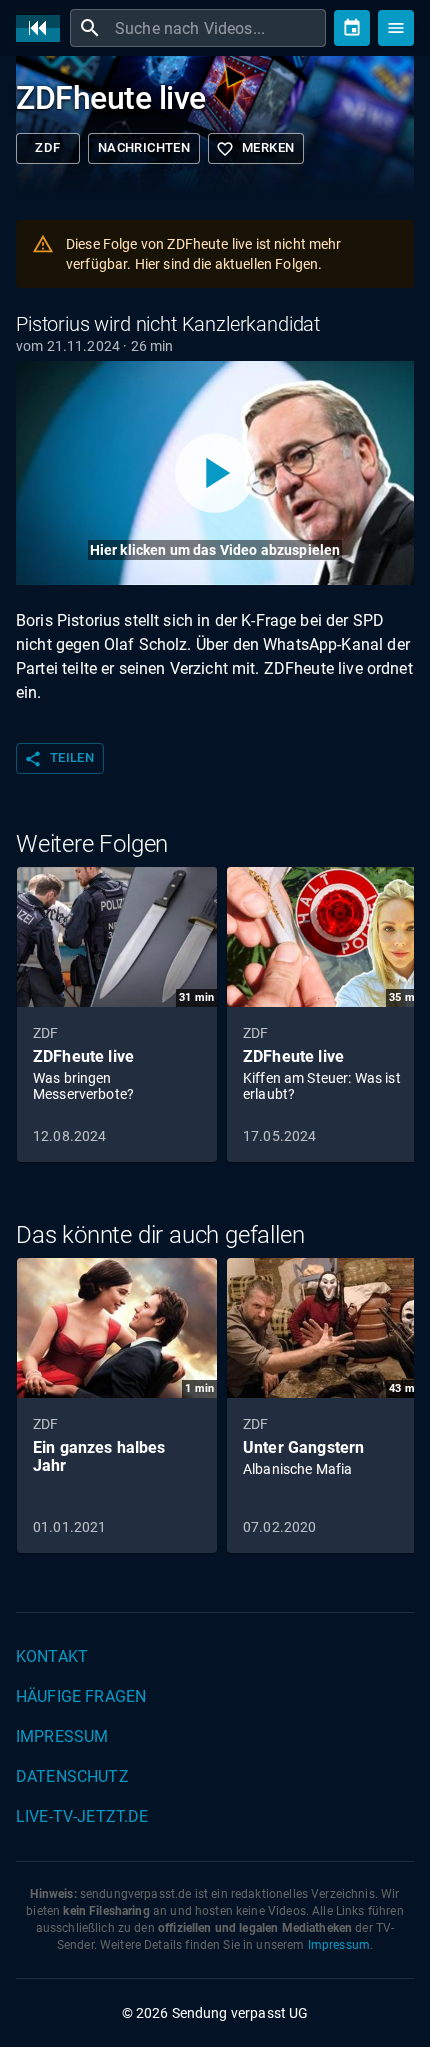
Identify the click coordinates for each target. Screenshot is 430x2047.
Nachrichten (144, 147)
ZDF (47, 147)
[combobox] (218, 28)
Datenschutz (72, 1776)
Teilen (59, 759)
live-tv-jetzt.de (82, 1816)
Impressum (62, 1736)
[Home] (43, 28)
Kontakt (52, 1656)
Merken (255, 149)
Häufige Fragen (81, 1696)
